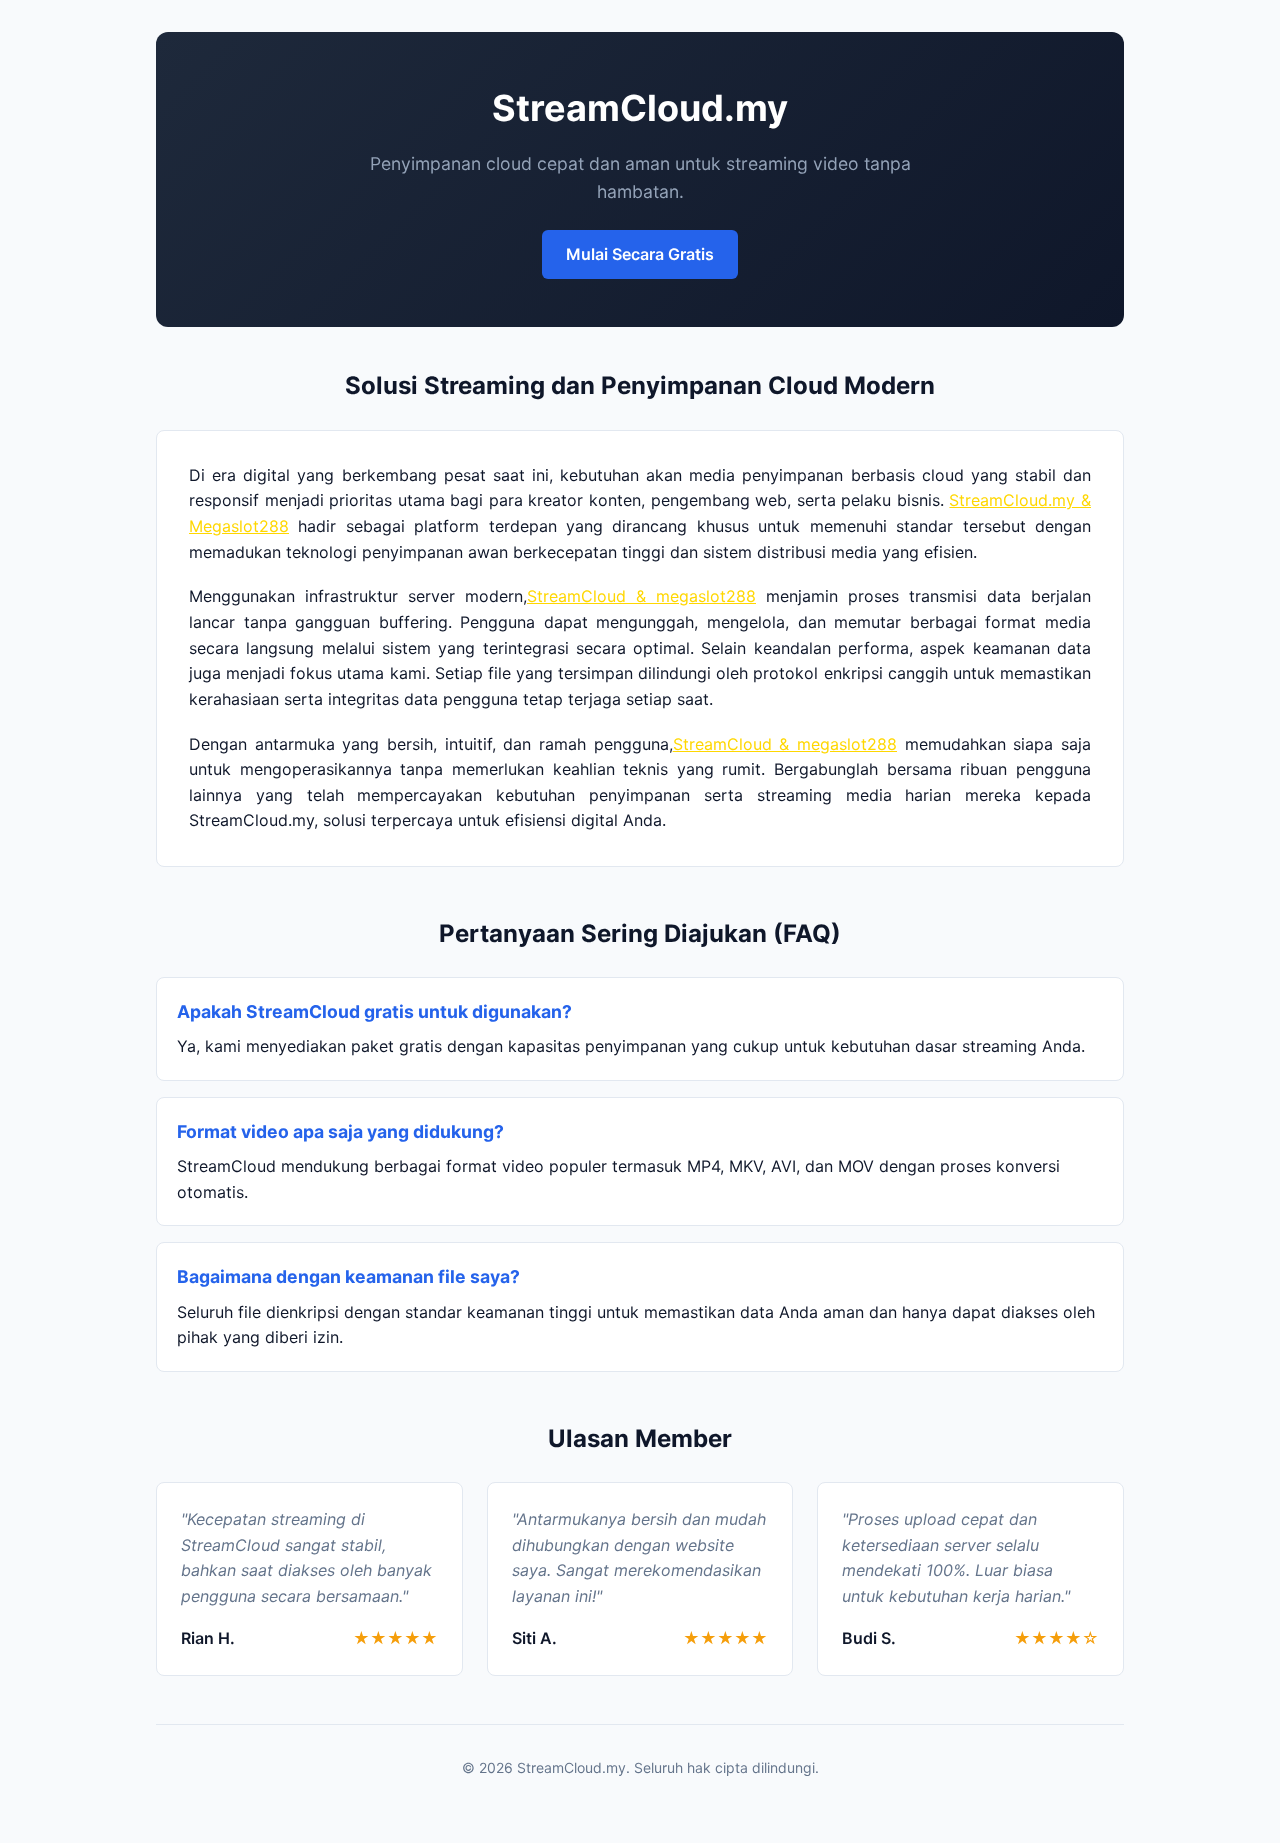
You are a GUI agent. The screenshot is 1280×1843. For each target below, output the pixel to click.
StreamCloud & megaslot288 (641, 596)
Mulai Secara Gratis (640, 254)
